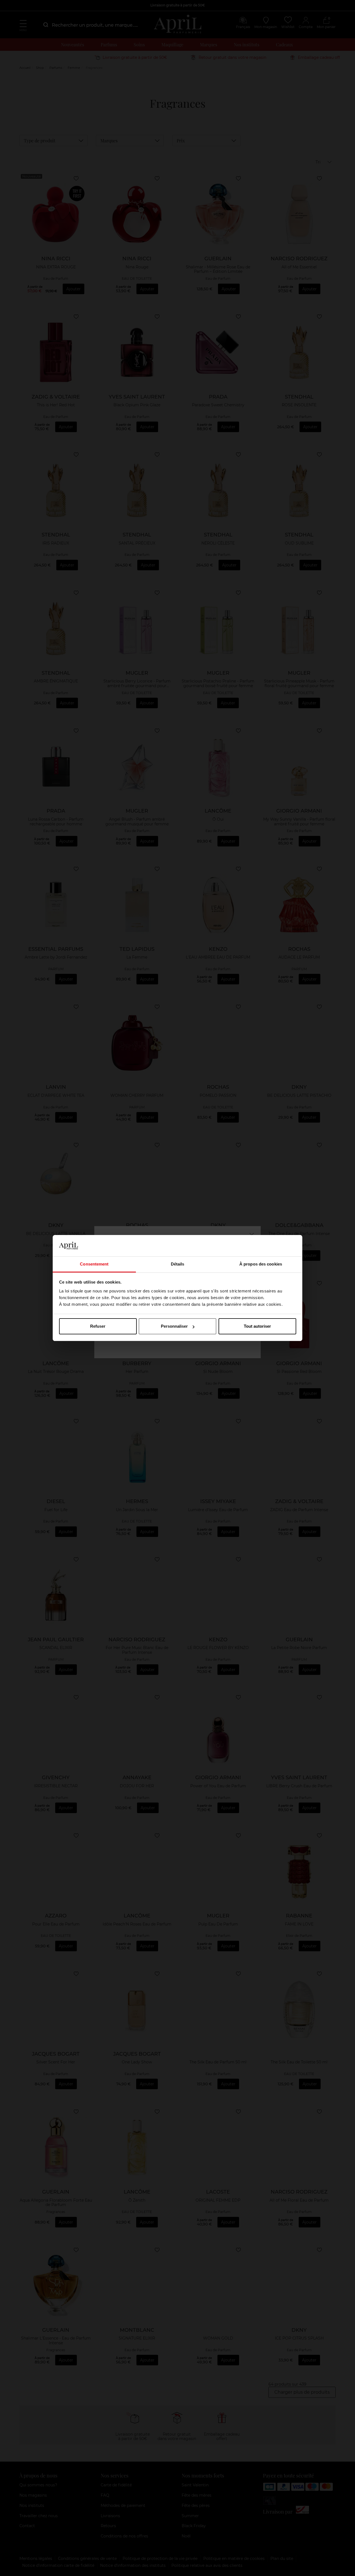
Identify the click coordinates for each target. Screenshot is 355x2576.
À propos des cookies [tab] (261, 1264)
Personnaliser (174, 1326)
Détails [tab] (178, 1264)
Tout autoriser (257, 1326)
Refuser (98, 1326)
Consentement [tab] (94, 1264)
